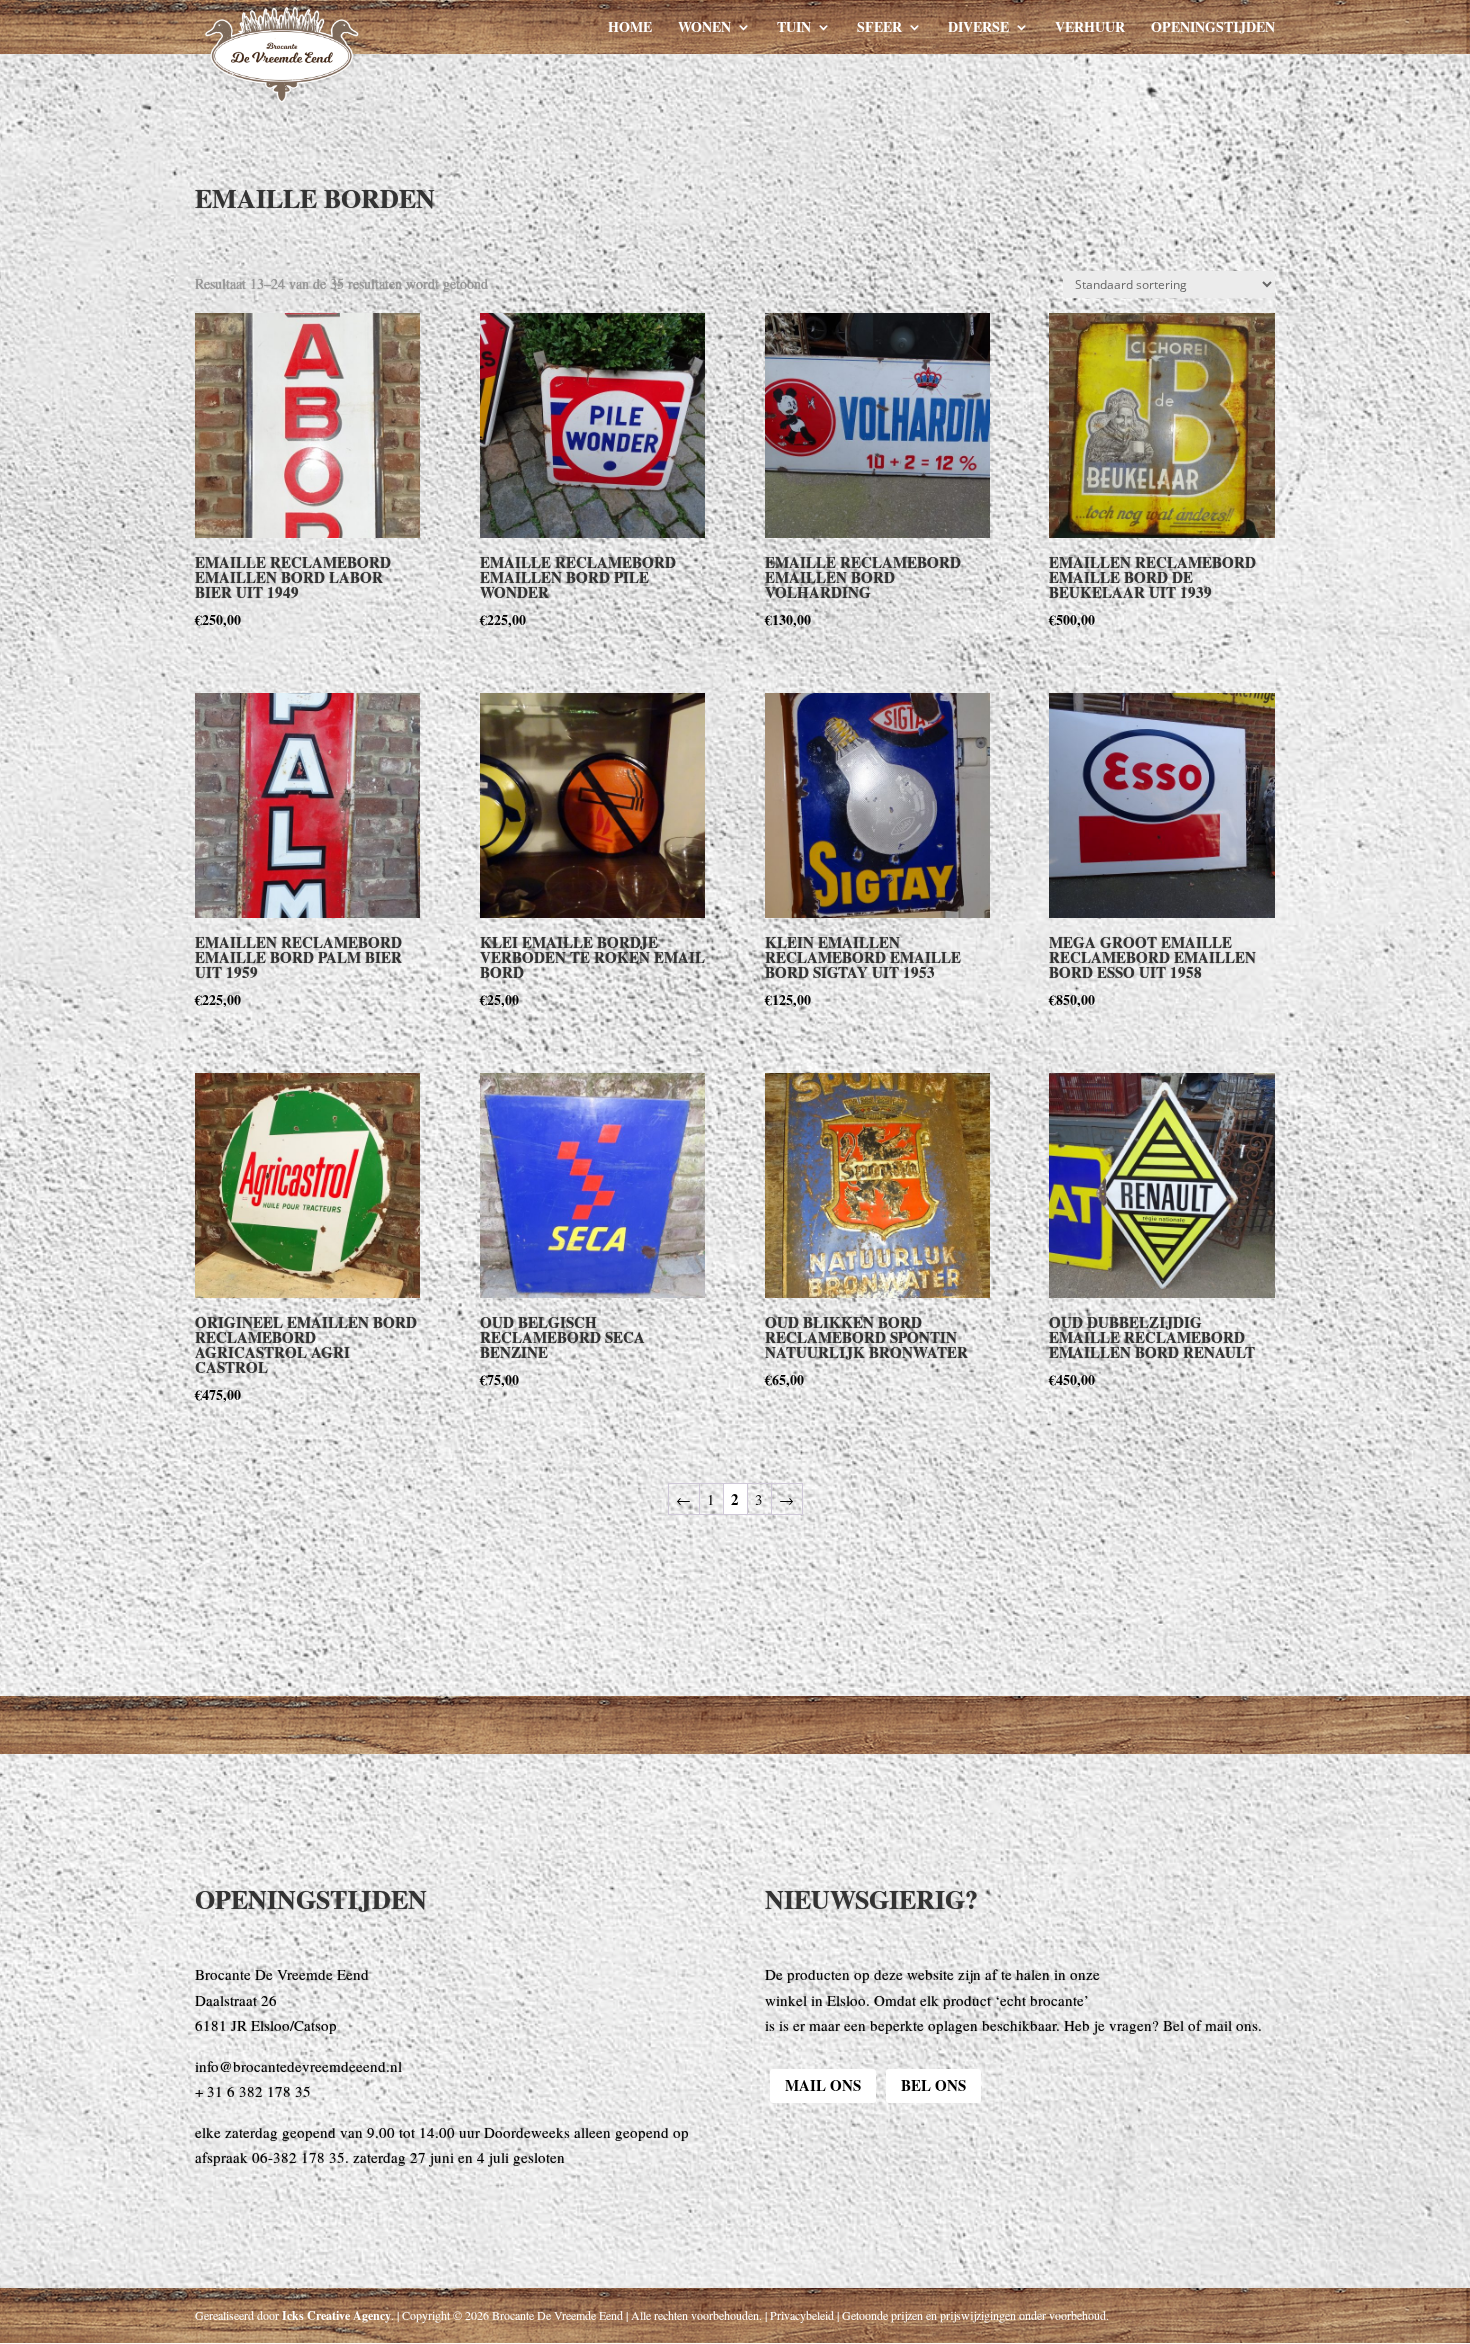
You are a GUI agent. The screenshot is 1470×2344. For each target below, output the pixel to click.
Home (630, 28)
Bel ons (933, 2085)
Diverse (978, 28)
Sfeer (879, 28)
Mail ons (823, 2085)
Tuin (794, 28)
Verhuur (1090, 28)
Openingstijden (1213, 28)
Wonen (704, 28)
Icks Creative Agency (336, 2315)
